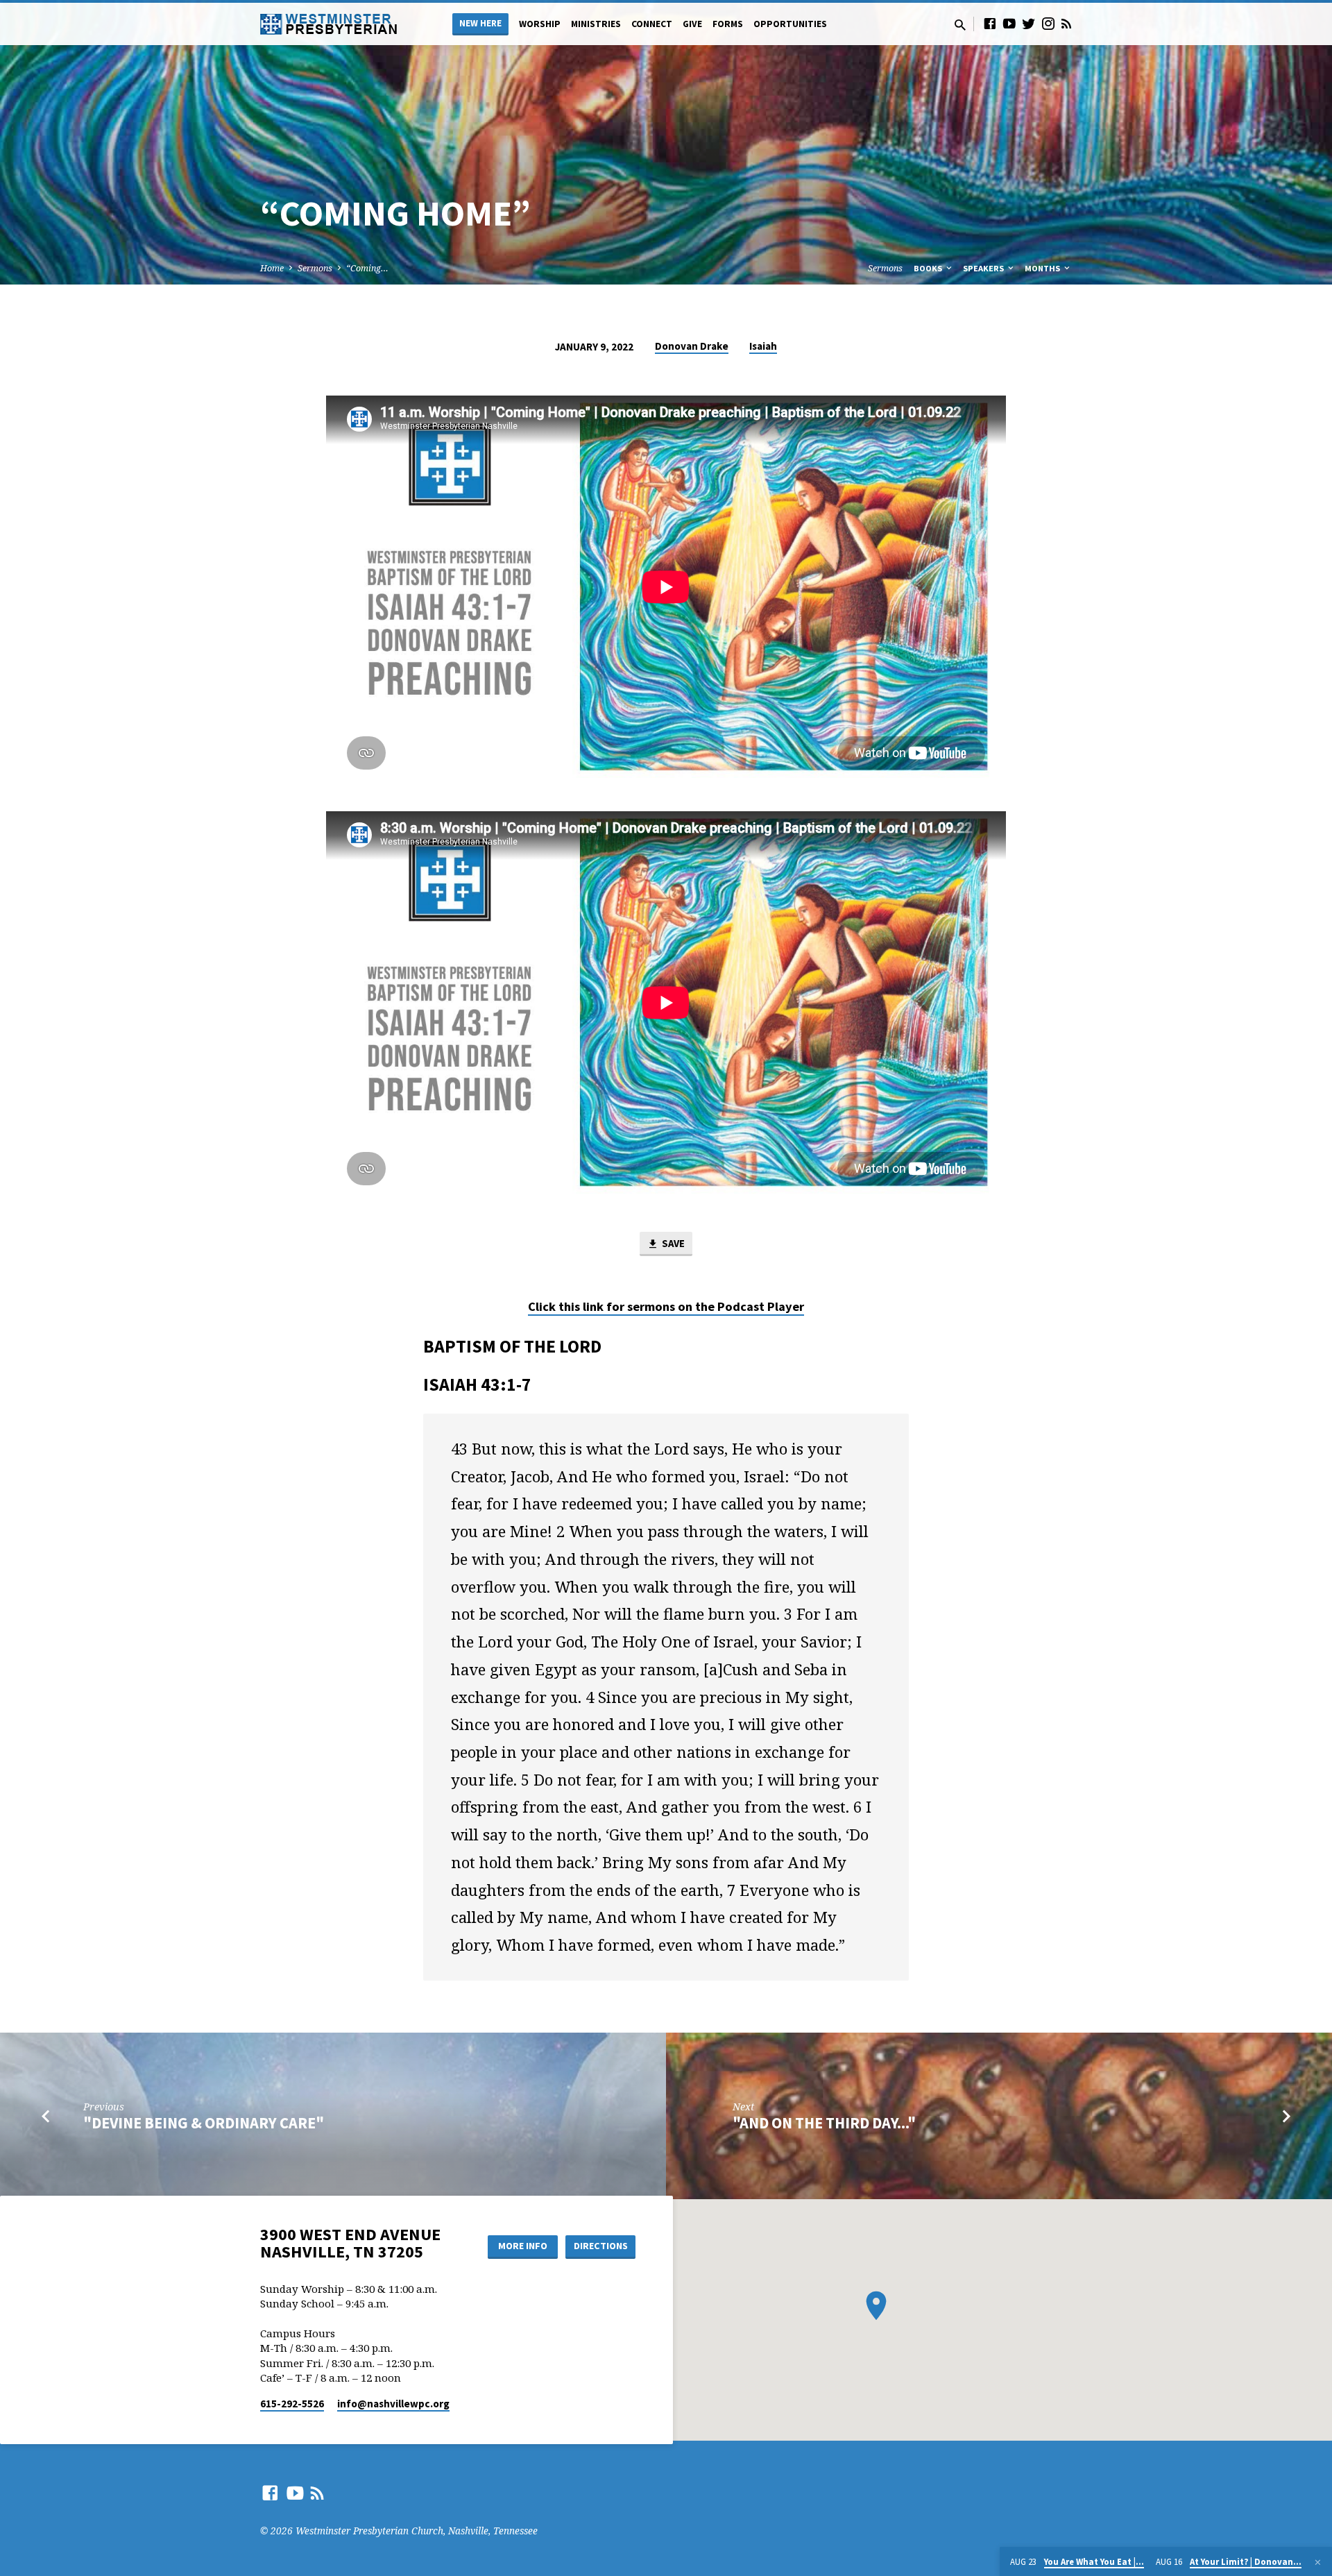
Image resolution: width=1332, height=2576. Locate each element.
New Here (480, 23)
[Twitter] (1029, 23)
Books (929, 268)
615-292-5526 (292, 2404)
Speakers (984, 268)
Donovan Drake (692, 346)
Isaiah (763, 346)
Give (692, 24)
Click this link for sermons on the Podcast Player (666, 1306)
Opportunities (790, 24)
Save (672, 1243)
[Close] (1318, 2562)
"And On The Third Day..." (824, 2123)
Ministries (596, 24)
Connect (652, 24)
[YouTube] (1009, 23)
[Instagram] (1048, 23)
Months (1043, 268)
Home (272, 268)
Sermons (315, 268)
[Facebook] (990, 23)
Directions (601, 2246)
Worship (540, 24)
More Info (523, 2246)
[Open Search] (960, 25)
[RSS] (1066, 23)
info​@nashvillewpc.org (393, 2404)
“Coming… (367, 268)
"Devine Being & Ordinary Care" (204, 2123)
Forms (728, 24)
